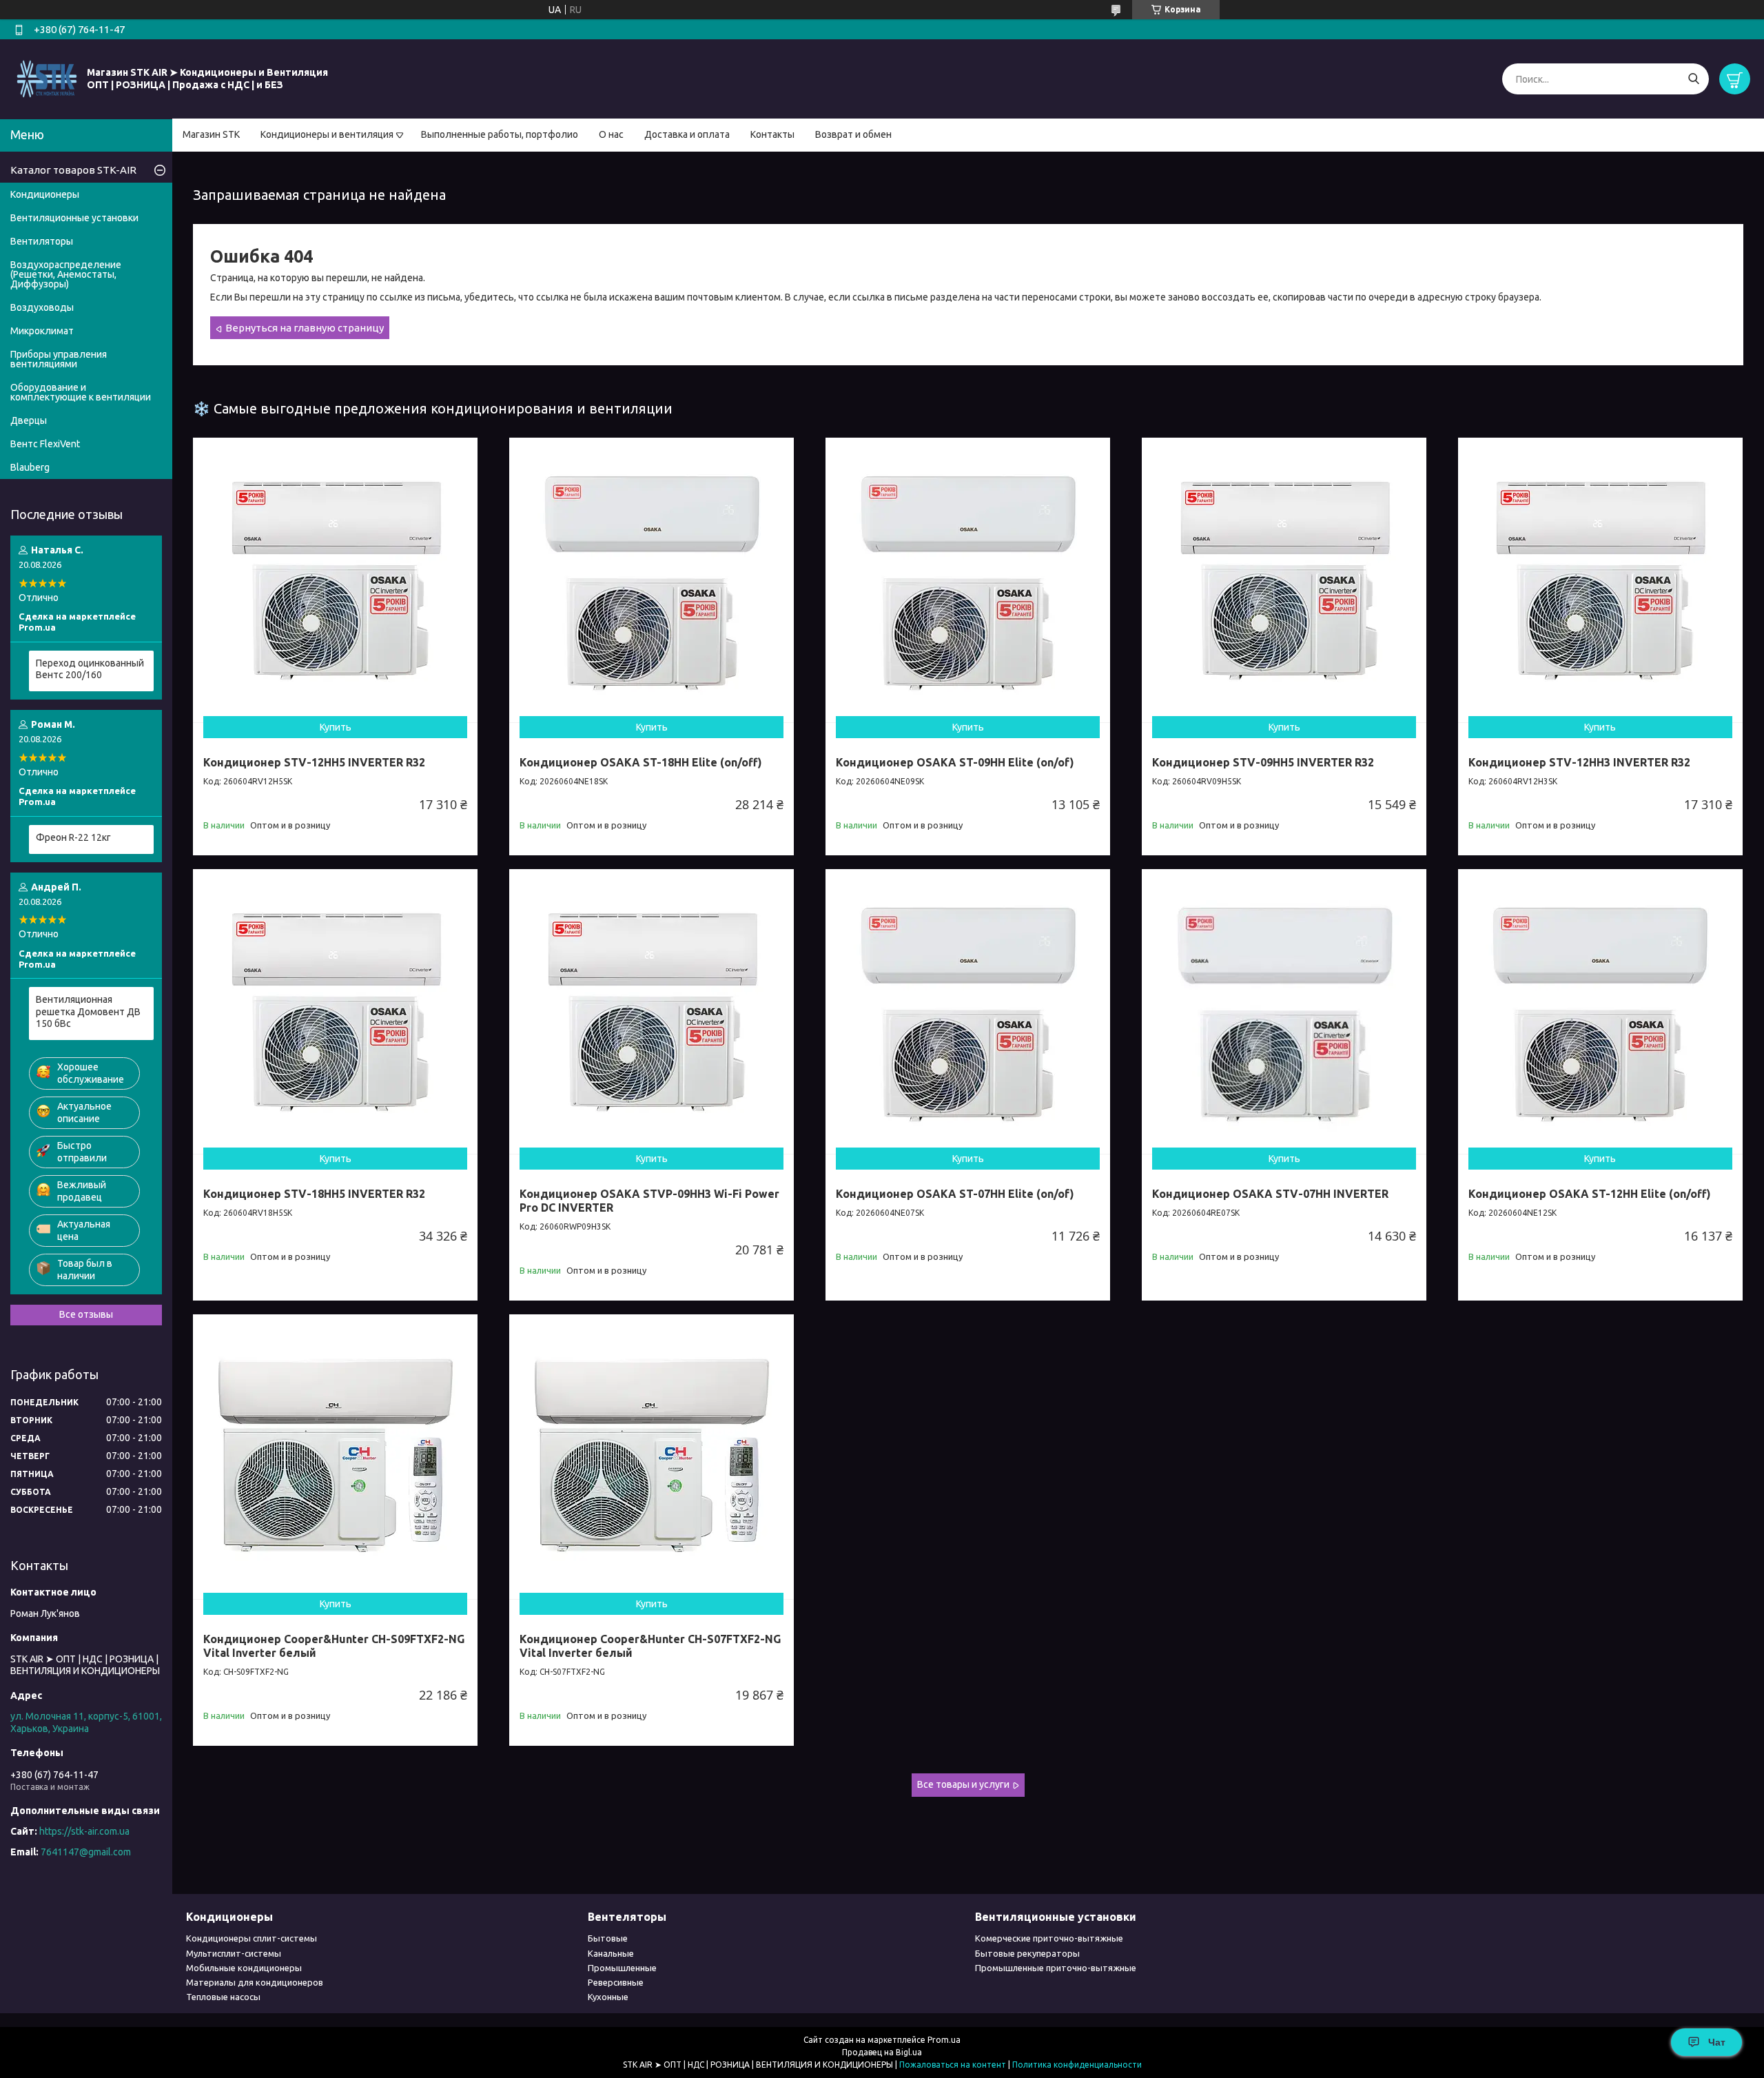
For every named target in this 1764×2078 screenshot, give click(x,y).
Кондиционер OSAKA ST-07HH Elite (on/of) (955, 1194)
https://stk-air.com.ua (84, 1831)
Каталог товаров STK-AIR (73, 170)
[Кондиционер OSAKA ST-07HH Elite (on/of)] (968, 1011)
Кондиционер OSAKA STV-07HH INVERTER (1270, 1194)
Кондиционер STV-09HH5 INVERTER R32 (1263, 762)
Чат (1717, 2042)
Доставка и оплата (687, 134)
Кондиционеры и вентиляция (327, 134)
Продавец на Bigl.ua (882, 2052)
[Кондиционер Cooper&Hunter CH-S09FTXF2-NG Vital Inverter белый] (335, 1457)
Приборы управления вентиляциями (59, 359)
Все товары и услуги (963, 1784)
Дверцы (29, 420)
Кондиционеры (45, 194)
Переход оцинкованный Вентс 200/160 (90, 669)
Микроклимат (42, 331)
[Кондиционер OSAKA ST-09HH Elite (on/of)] (968, 580)
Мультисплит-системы (234, 1953)
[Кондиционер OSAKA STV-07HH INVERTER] (1284, 1011)
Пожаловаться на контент (953, 2065)
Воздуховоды (42, 307)
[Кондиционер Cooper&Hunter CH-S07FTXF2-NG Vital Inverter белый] (652, 1457)
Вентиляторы (42, 241)
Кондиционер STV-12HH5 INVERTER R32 (314, 762)
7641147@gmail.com (86, 1852)
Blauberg (30, 467)
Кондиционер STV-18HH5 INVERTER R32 (314, 1194)
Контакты (772, 134)
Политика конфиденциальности (1077, 2065)
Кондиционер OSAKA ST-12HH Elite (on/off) (1590, 1194)
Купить (336, 727)
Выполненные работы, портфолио (500, 134)
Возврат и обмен (853, 134)
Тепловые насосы (223, 1997)
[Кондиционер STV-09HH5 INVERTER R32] (1284, 580)
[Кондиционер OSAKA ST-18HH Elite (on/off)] (652, 580)
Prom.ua (944, 2040)
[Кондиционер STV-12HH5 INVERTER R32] (335, 580)
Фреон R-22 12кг (73, 837)
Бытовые (608, 1938)
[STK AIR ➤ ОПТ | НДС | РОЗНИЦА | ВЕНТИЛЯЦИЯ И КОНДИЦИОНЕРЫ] (47, 79)
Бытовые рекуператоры (1027, 1953)
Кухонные (608, 1997)
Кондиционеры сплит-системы (252, 1938)
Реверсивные (616, 1982)
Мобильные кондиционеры (244, 1968)
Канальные (611, 1953)
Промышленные (622, 1968)
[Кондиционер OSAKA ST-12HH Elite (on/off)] (1600, 1011)
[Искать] (1693, 79)
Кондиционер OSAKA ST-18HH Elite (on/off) (641, 762)
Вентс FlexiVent (45, 444)
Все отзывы (86, 1314)
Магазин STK (211, 134)
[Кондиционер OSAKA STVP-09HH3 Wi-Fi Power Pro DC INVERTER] (652, 1011)
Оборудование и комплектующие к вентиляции (81, 392)
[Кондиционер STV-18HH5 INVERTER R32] (335, 1011)
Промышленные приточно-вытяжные (1056, 1968)
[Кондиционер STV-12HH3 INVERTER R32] (1600, 580)
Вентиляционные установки (74, 218)
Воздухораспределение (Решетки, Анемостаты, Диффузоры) (66, 274)
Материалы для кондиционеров (255, 1982)
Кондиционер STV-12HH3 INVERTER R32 (1579, 762)
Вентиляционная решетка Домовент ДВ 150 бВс (88, 1011)
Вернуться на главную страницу (305, 328)
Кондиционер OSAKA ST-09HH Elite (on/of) (955, 762)
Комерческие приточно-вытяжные (1049, 1938)
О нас (611, 134)
